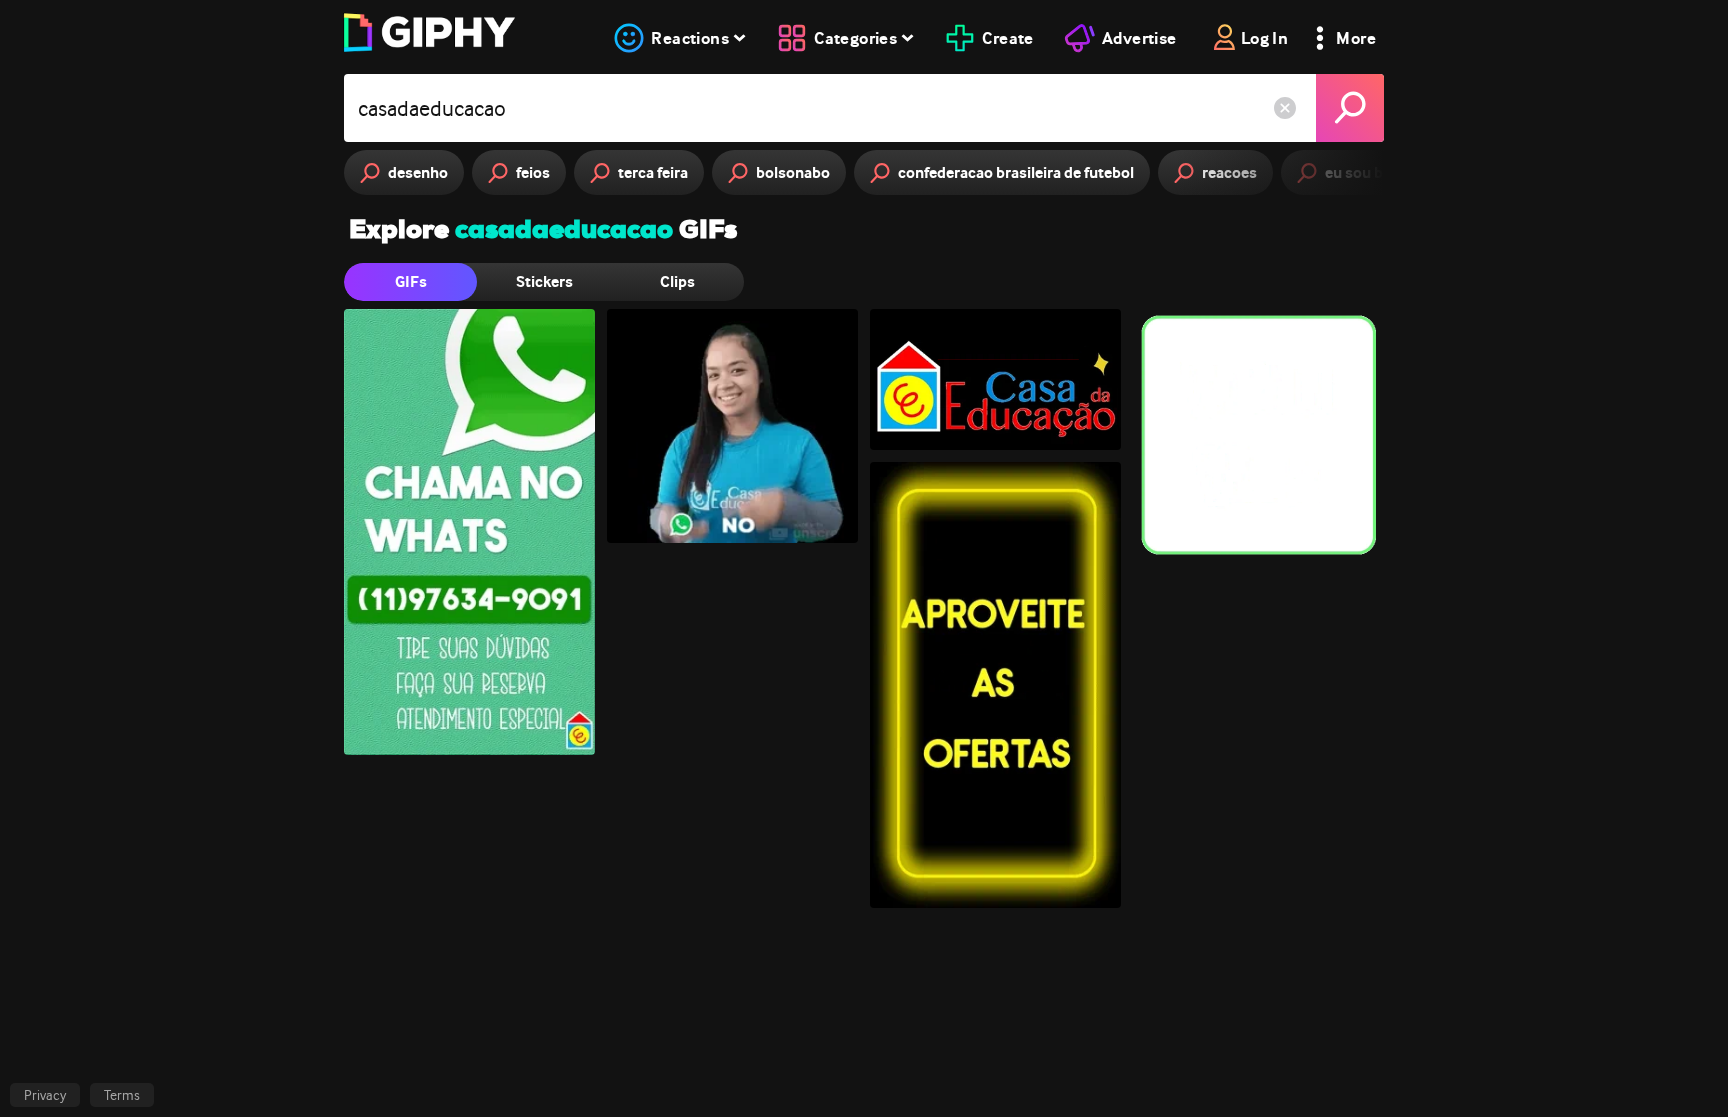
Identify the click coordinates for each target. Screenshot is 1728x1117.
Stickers (544, 281)
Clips (677, 281)
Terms (122, 1095)
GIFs (411, 281)
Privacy (45, 1095)
